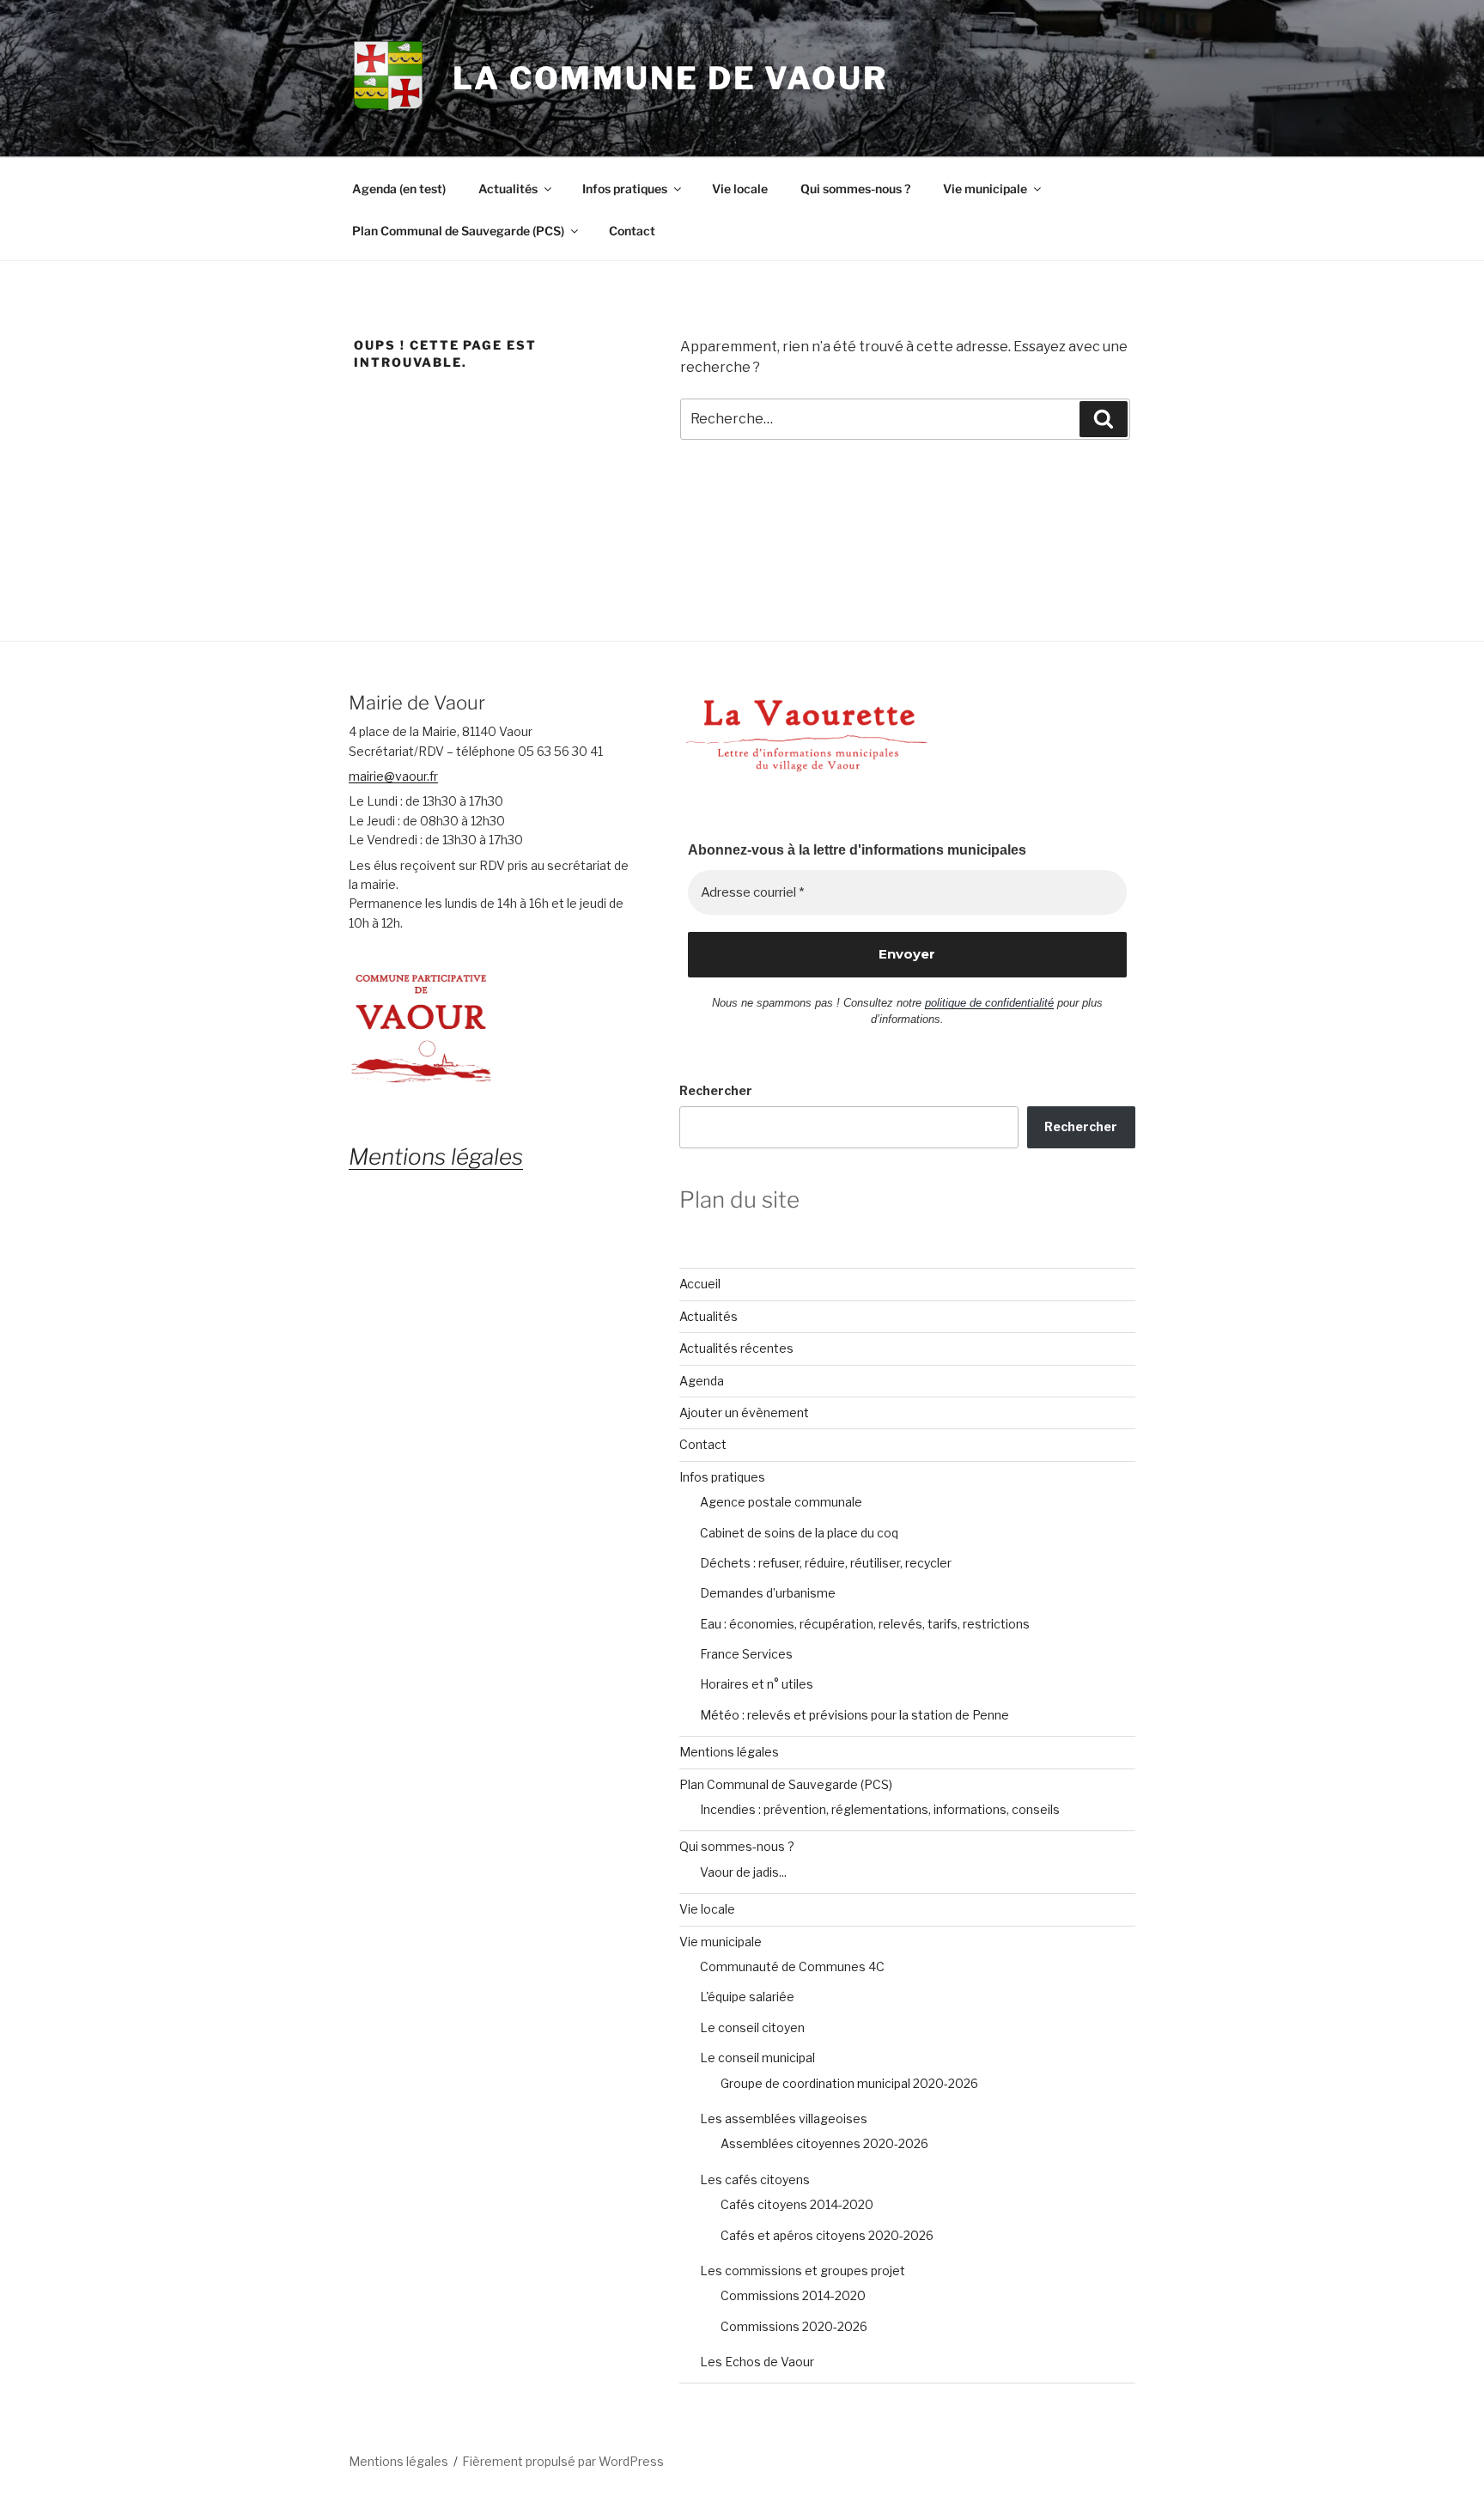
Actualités (508, 189)
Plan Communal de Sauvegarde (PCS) (458, 231)
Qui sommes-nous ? (855, 189)
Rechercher (716, 1090)
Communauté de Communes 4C (792, 1966)
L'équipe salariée (747, 1997)
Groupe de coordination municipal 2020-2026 (849, 2083)
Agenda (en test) (399, 189)
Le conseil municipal (757, 2058)
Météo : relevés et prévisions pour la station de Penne (855, 1715)
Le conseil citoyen (752, 2027)
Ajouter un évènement (744, 1412)
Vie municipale (985, 189)
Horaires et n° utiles (757, 1684)
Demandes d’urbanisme (768, 1593)
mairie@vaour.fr (393, 776)
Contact (632, 231)
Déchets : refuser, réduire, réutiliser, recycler (826, 1563)
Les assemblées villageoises (784, 2118)
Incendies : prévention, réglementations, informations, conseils (880, 1809)
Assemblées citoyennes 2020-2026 (824, 2143)
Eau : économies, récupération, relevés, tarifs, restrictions (865, 1624)
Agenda (702, 1381)
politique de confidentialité (989, 1003)
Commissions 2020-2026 (794, 2326)
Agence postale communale (781, 1502)
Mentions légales (729, 1752)
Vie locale (740, 189)
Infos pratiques (625, 189)
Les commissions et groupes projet (803, 2271)
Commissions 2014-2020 (793, 2295)
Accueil (700, 1284)
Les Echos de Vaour (757, 2362)
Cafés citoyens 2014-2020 (797, 2204)
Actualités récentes (736, 1348)
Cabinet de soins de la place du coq (799, 1533)
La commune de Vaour (670, 78)
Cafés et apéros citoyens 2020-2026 (827, 2235)
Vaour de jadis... (743, 1872)
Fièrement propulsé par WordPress (563, 2461)
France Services (746, 1654)
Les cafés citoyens (755, 2179)
